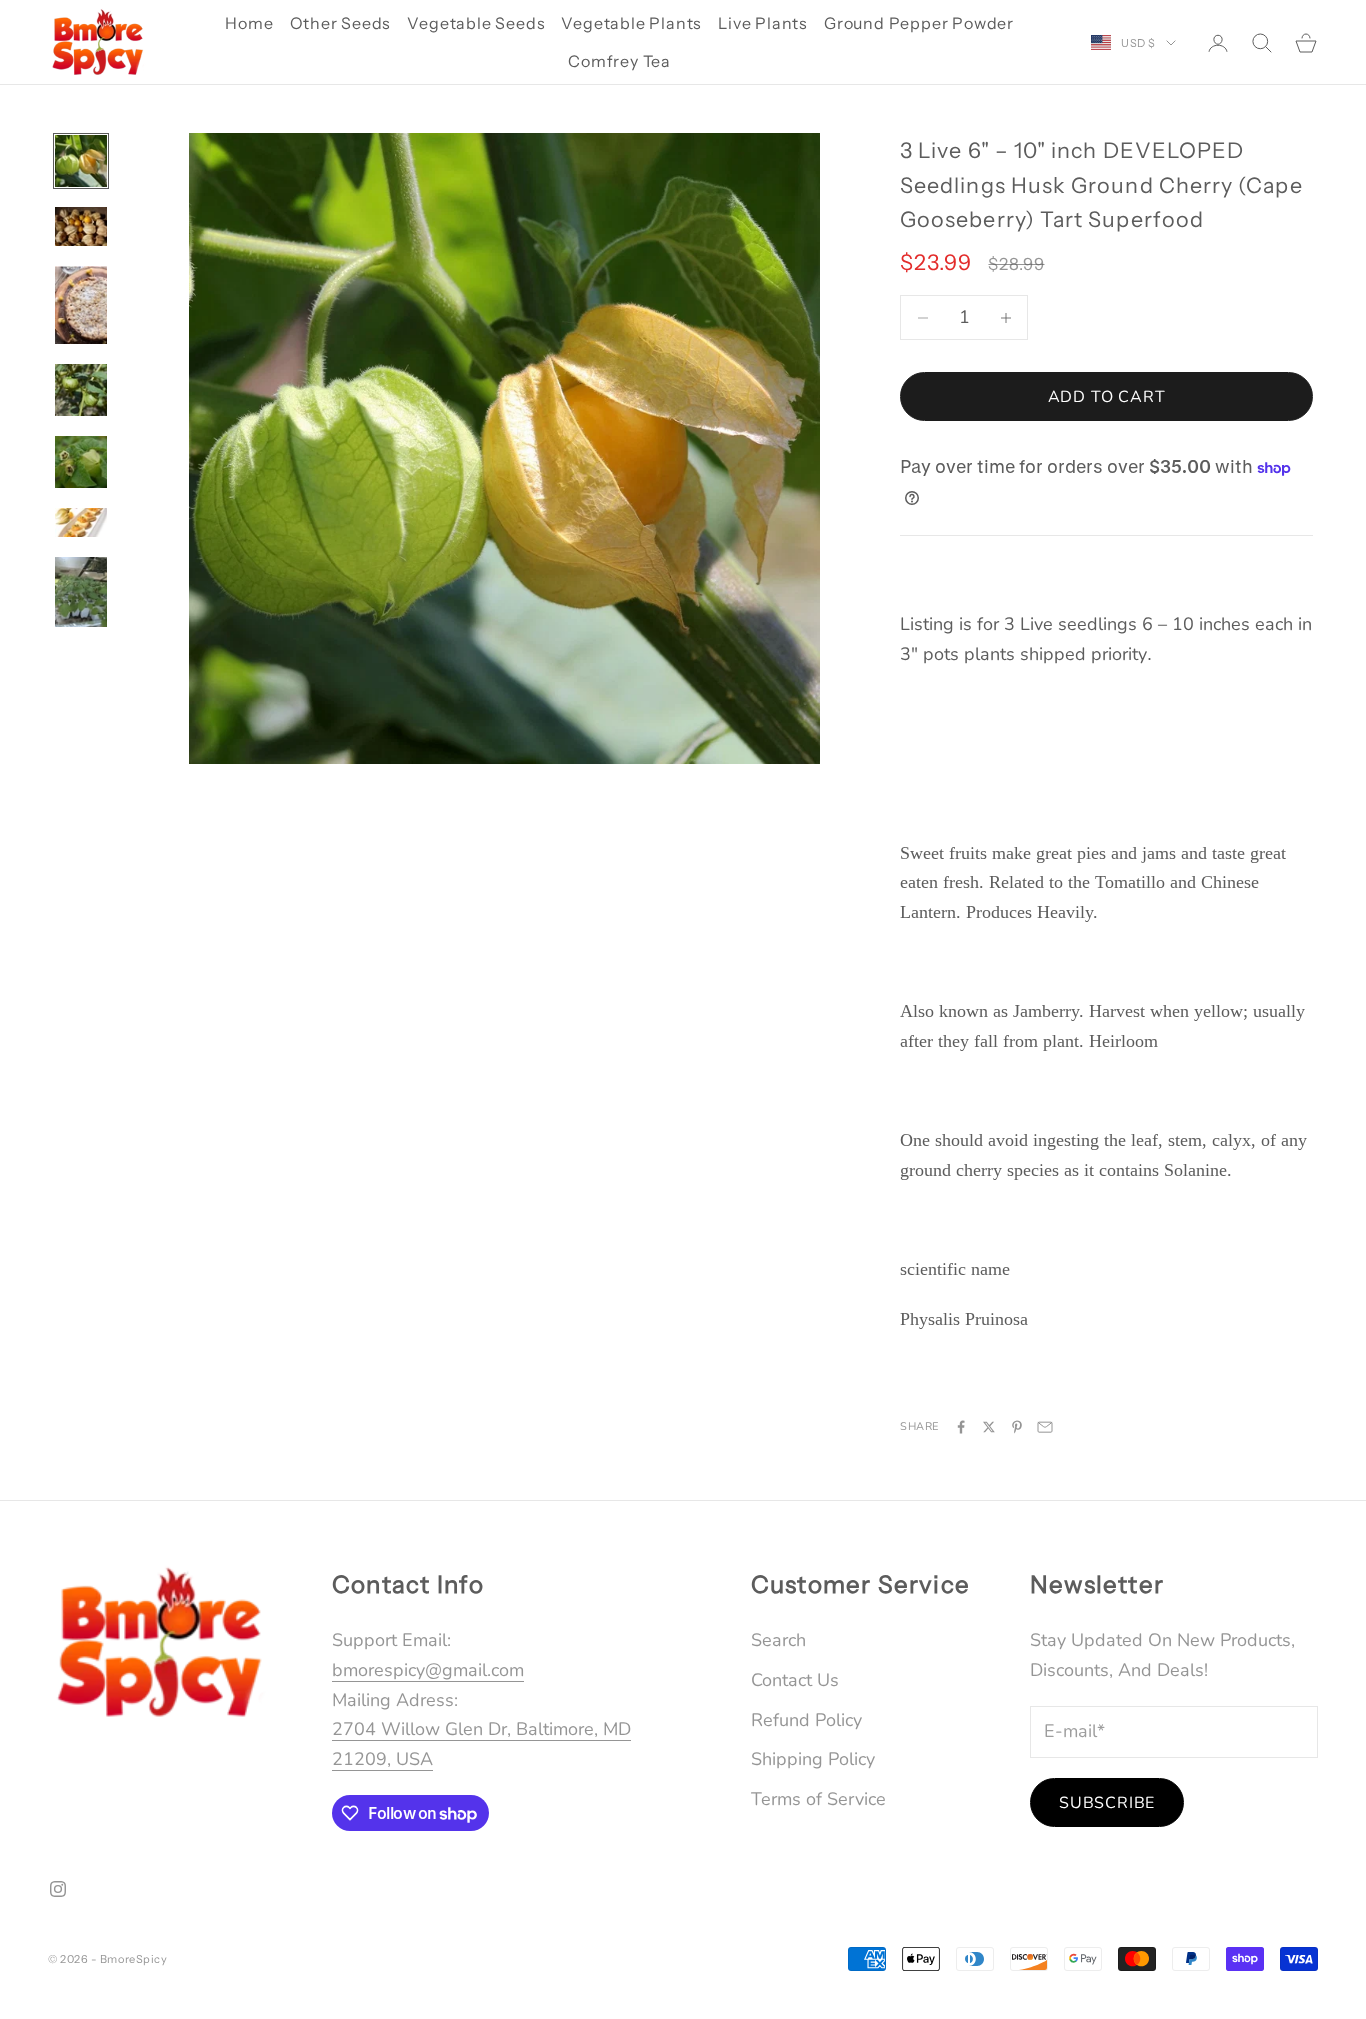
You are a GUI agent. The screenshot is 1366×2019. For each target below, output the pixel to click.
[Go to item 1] (81, 161)
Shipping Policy (813, 1759)
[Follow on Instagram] (58, 1889)
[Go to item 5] (81, 462)
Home (249, 23)
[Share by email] (1045, 1427)
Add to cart (1107, 397)
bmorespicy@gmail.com (428, 1670)
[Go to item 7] (81, 592)
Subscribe (1107, 1803)
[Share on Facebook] (961, 1427)
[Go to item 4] (81, 390)
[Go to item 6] (81, 522)
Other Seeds (341, 23)
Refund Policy (806, 1720)
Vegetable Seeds (476, 23)
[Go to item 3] (81, 305)
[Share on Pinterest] (1017, 1427)
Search (778, 1640)
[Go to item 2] (81, 226)
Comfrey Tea (619, 61)
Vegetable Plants (631, 23)
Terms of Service (818, 1799)
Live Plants (763, 23)
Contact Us (795, 1680)
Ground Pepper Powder (919, 23)
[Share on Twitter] (989, 1427)
